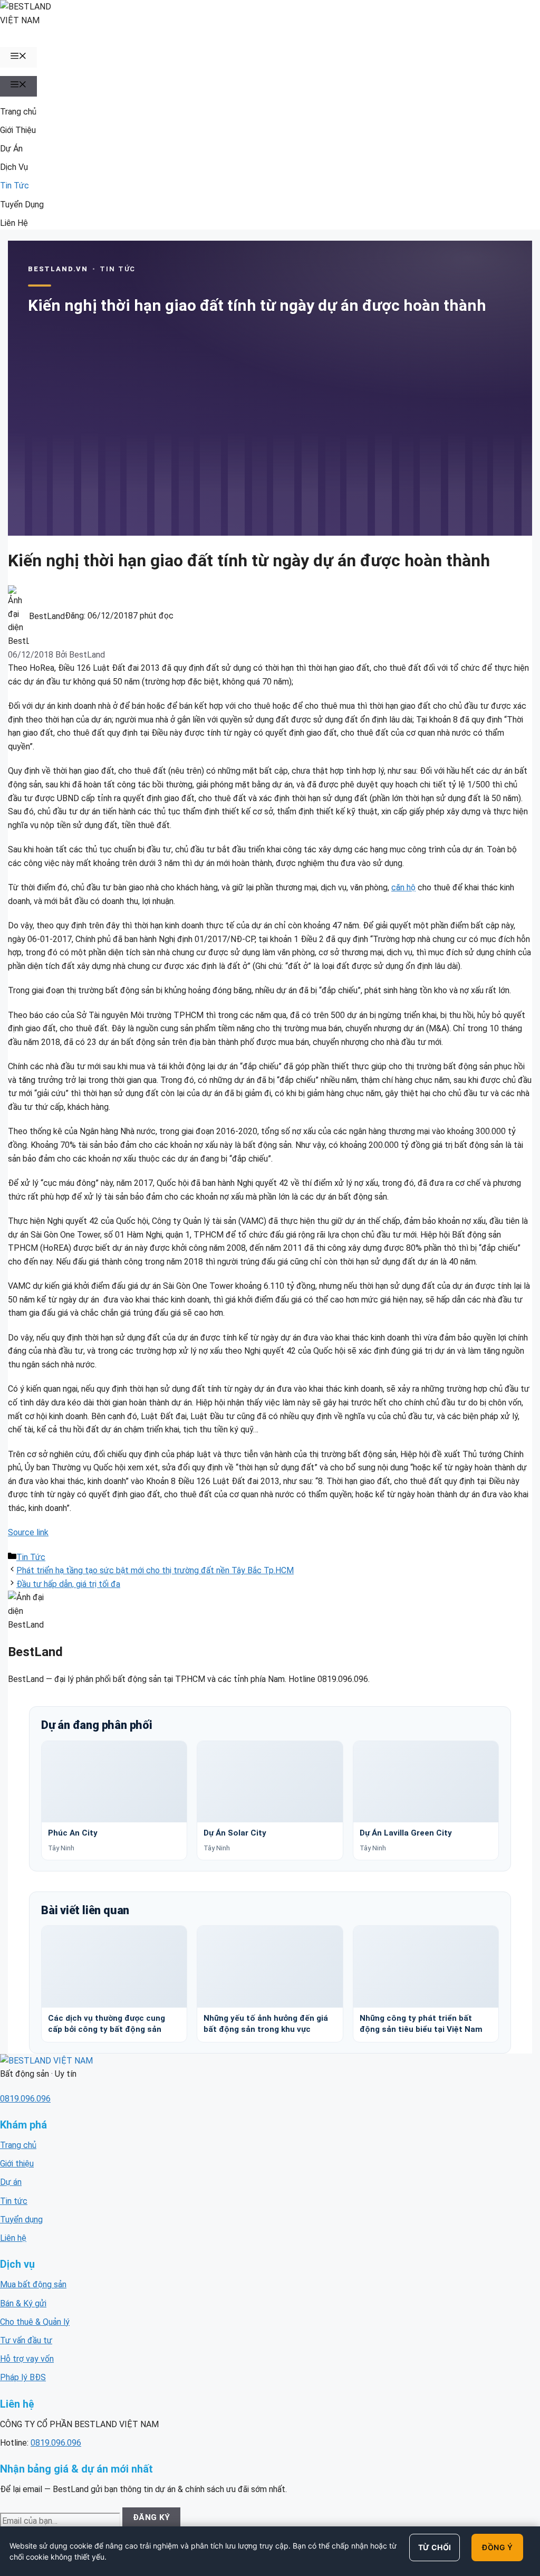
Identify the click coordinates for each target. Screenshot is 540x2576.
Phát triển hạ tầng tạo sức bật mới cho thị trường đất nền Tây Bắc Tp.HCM (155, 1570)
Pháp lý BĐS (23, 2377)
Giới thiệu (17, 2164)
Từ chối (435, 2547)
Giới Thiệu (18, 130)
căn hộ (403, 887)
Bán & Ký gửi (23, 2303)
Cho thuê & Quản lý (35, 2322)
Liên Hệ (14, 223)
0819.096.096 (25, 2099)
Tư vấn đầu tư (26, 2340)
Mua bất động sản (33, 2284)
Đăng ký (152, 2517)
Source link (28, 1532)
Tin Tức (15, 186)
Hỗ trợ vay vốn (27, 2359)
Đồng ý (497, 2547)
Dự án (11, 2182)
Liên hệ (13, 2238)
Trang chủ (18, 112)
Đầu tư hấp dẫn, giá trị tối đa (68, 1584)
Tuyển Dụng (22, 205)
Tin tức (14, 2201)
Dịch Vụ (14, 167)
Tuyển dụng (21, 2219)
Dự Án (11, 149)
